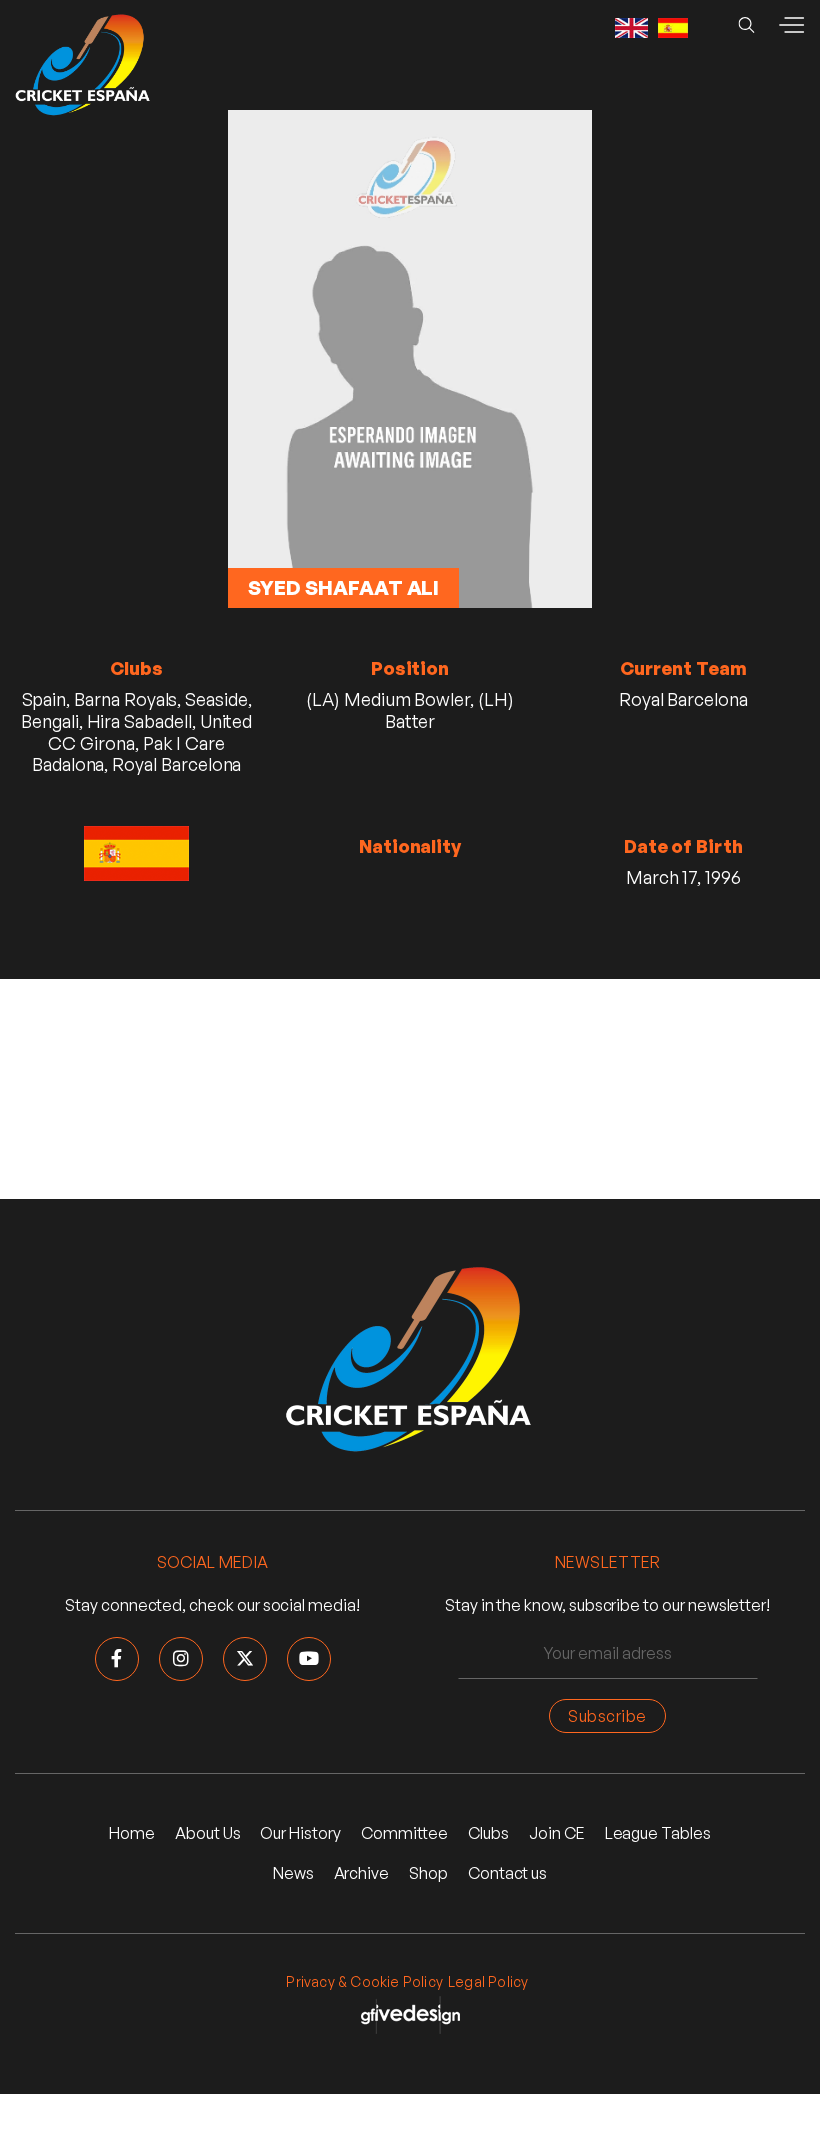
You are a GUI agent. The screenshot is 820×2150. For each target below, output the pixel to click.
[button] (791, 25)
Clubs (488, 1833)
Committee (404, 1833)
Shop (428, 1873)
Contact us (507, 1873)
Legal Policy (488, 1981)
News (293, 1873)
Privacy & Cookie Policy (364, 1981)
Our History (300, 1833)
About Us (208, 1833)
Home (132, 1833)
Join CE (557, 1833)
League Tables (658, 1833)
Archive (362, 1873)
